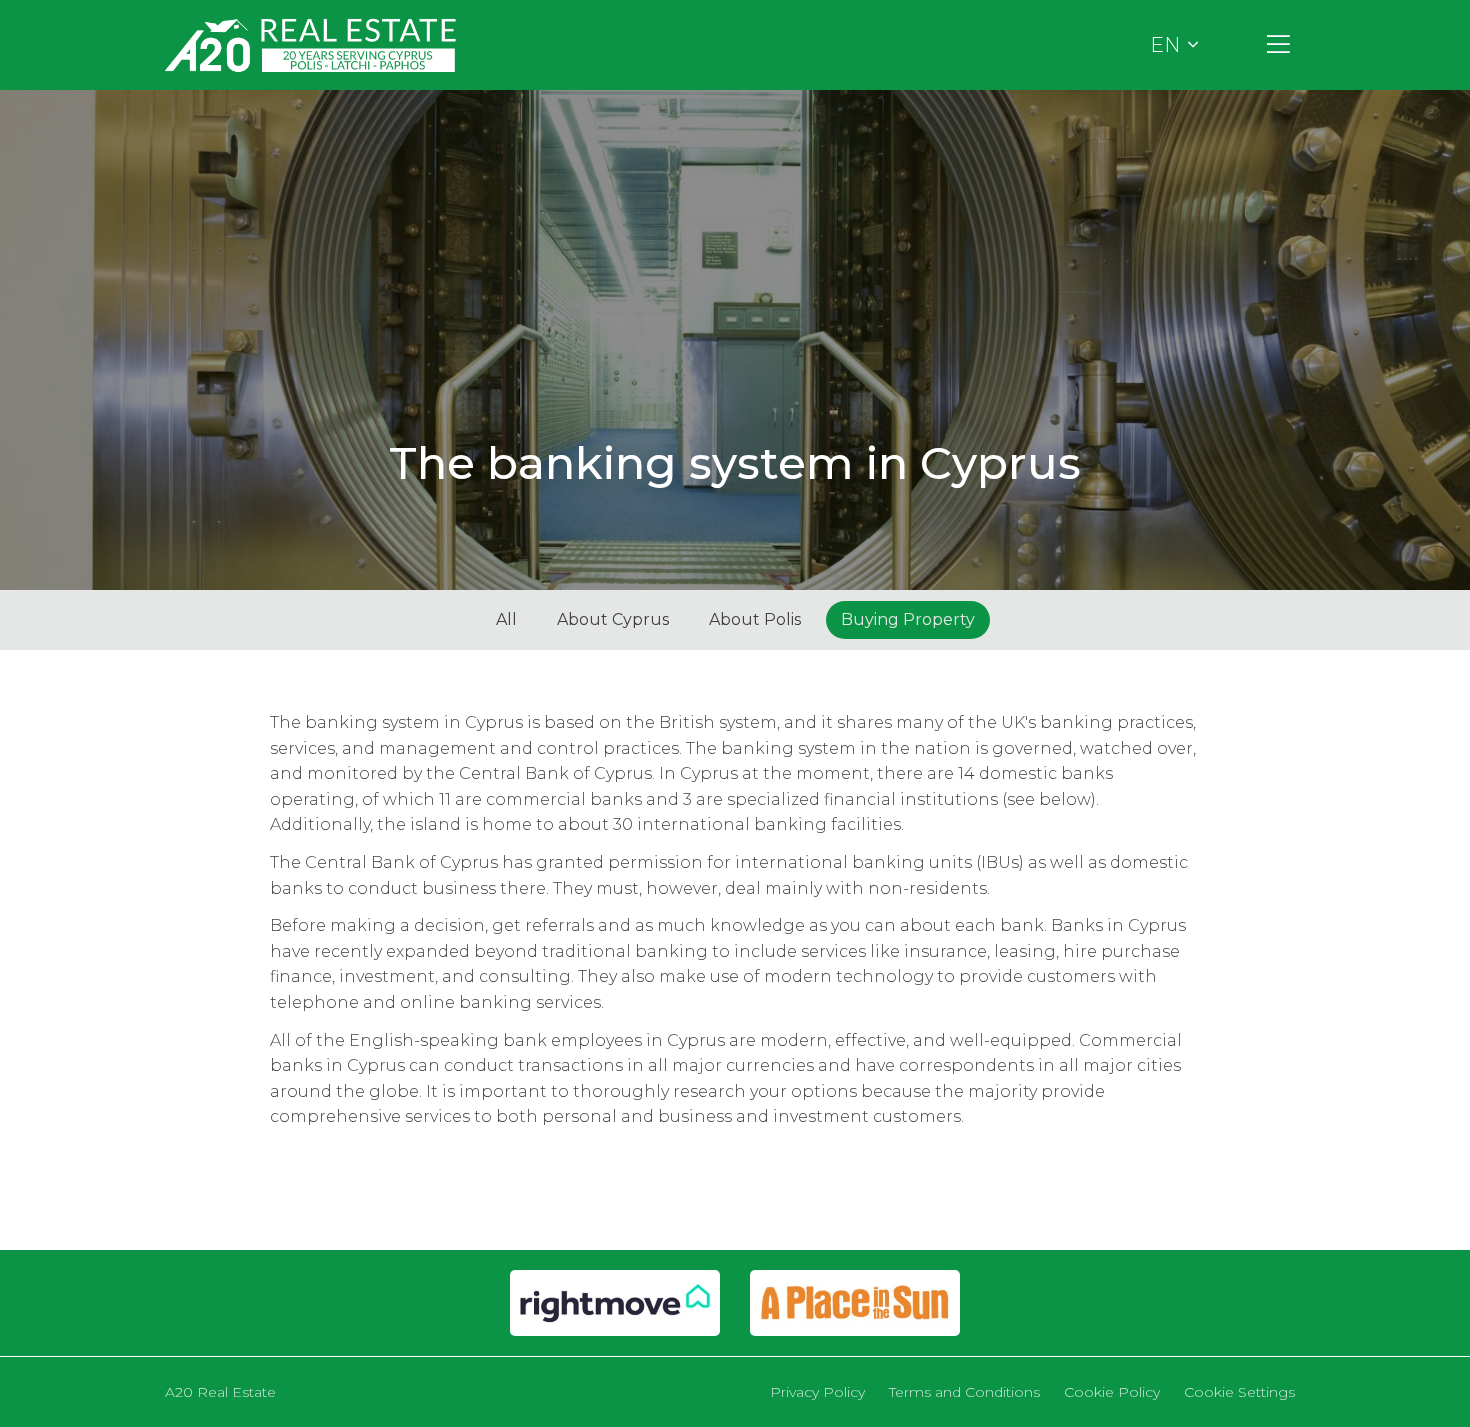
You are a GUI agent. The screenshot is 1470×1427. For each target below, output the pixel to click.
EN (1165, 45)
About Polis (755, 619)
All (506, 619)
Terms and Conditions (964, 1392)
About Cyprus (613, 619)
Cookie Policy (1112, 1392)
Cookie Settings (1239, 1392)
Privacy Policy (817, 1392)
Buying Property (908, 619)
